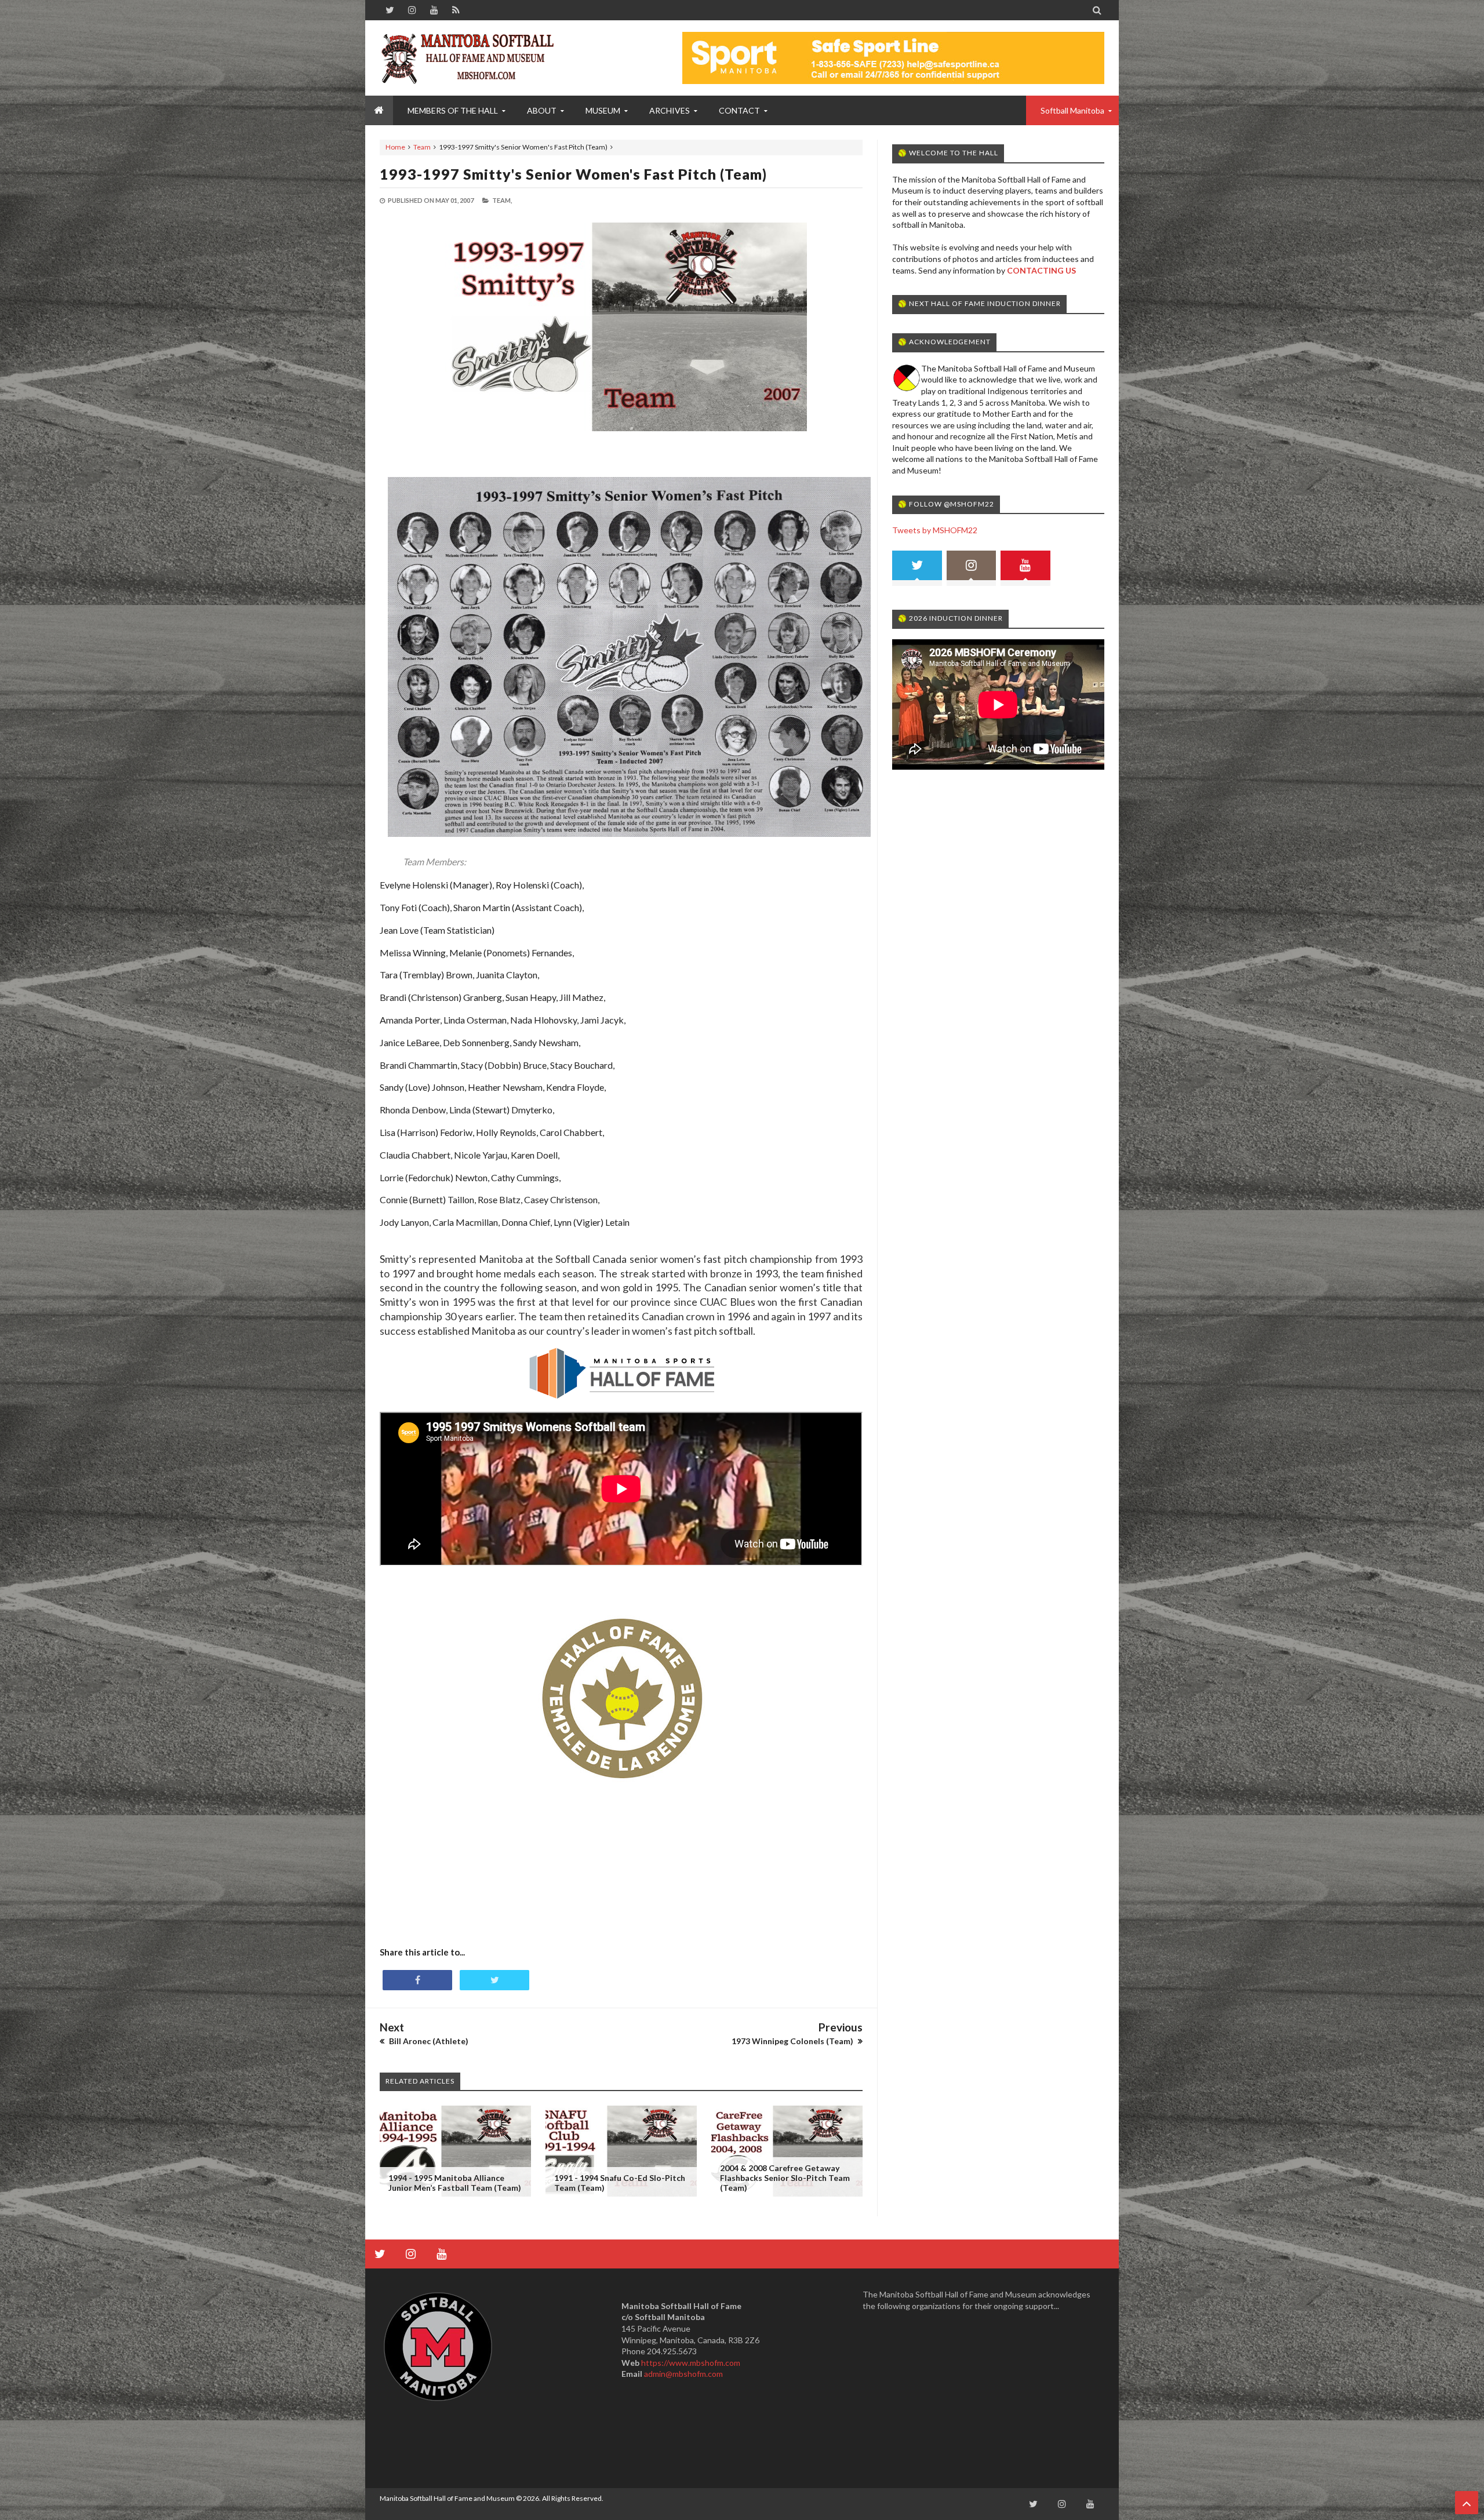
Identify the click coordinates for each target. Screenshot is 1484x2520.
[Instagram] (972, 568)
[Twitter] (917, 568)
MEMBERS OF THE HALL (453, 110)
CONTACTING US (1041, 270)
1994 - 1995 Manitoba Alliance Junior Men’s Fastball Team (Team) (455, 2183)
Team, (502, 200)
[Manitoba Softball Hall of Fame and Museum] (467, 58)
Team (422, 147)
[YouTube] (1025, 568)
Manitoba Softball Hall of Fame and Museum (447, 2498)
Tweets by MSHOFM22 (935, 530)
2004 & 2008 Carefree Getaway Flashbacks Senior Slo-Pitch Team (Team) (785, 2178)
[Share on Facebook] (417, 1980)
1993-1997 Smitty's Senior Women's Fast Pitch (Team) (573, 174)
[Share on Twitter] (494, 1980)
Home (395, 147)
